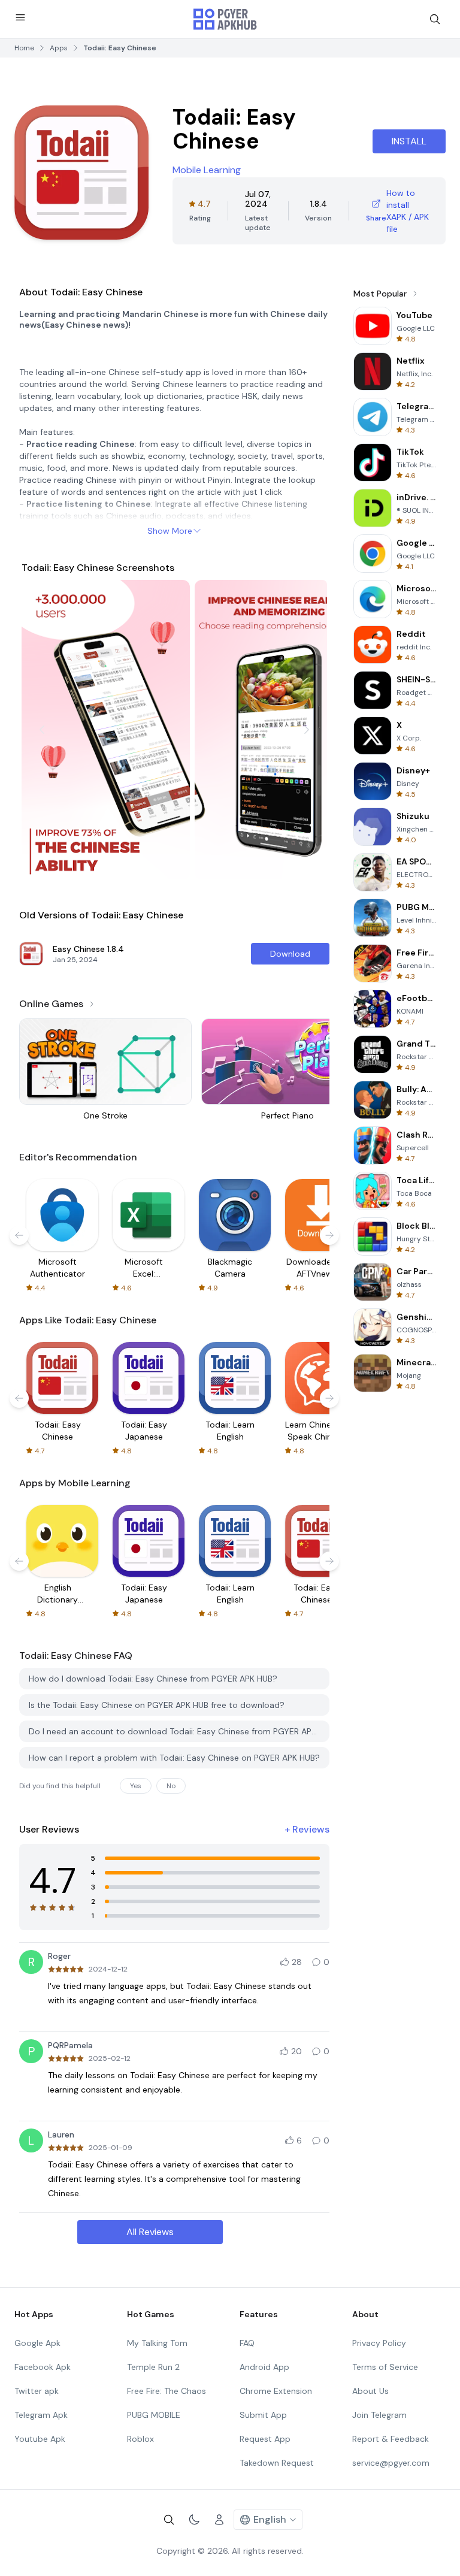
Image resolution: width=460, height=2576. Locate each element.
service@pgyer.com (391, 2463)
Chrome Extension (276, 2391)
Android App (264, 2367)
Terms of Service (385, 2367)
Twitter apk (37, 2391)
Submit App (263, 2415)
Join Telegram (379, 2415)
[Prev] (42, 730)
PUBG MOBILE (154, 2415)
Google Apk (37, 2343)
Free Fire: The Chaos (167, 2391)
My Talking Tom (157, 2343)
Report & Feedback (391, 2439)
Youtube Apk (40, 2439)
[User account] (219, 2520)
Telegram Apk (41, 2415)
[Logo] (225, 19)
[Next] (307, 730)
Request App (265, 2439)
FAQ (247, 2343)
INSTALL (409, 141)
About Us (370, 2391)
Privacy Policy (379, 2343)
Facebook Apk (43, 2367)
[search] (435, 19)
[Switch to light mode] (194, 2520)
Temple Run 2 (153, 2367)
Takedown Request (277, 2463)
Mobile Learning (207, 170)
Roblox (140, 2439)
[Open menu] (20, 17)
